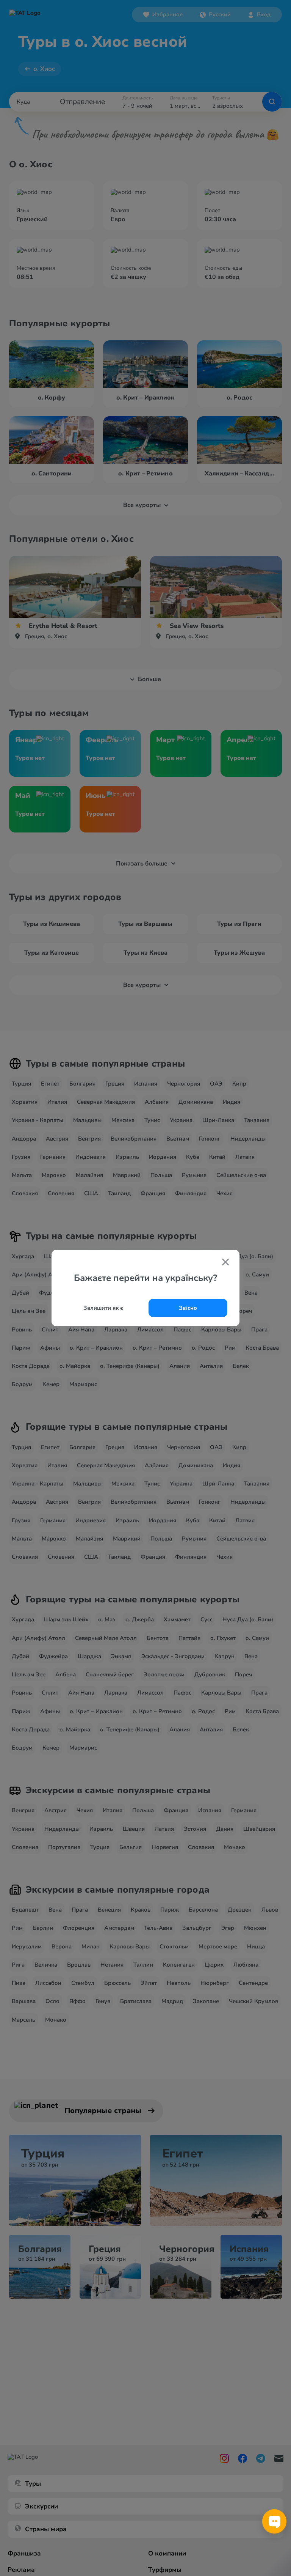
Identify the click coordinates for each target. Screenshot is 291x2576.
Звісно (188, 1308)
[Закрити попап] (225, 1263)
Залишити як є (103, 1308)
